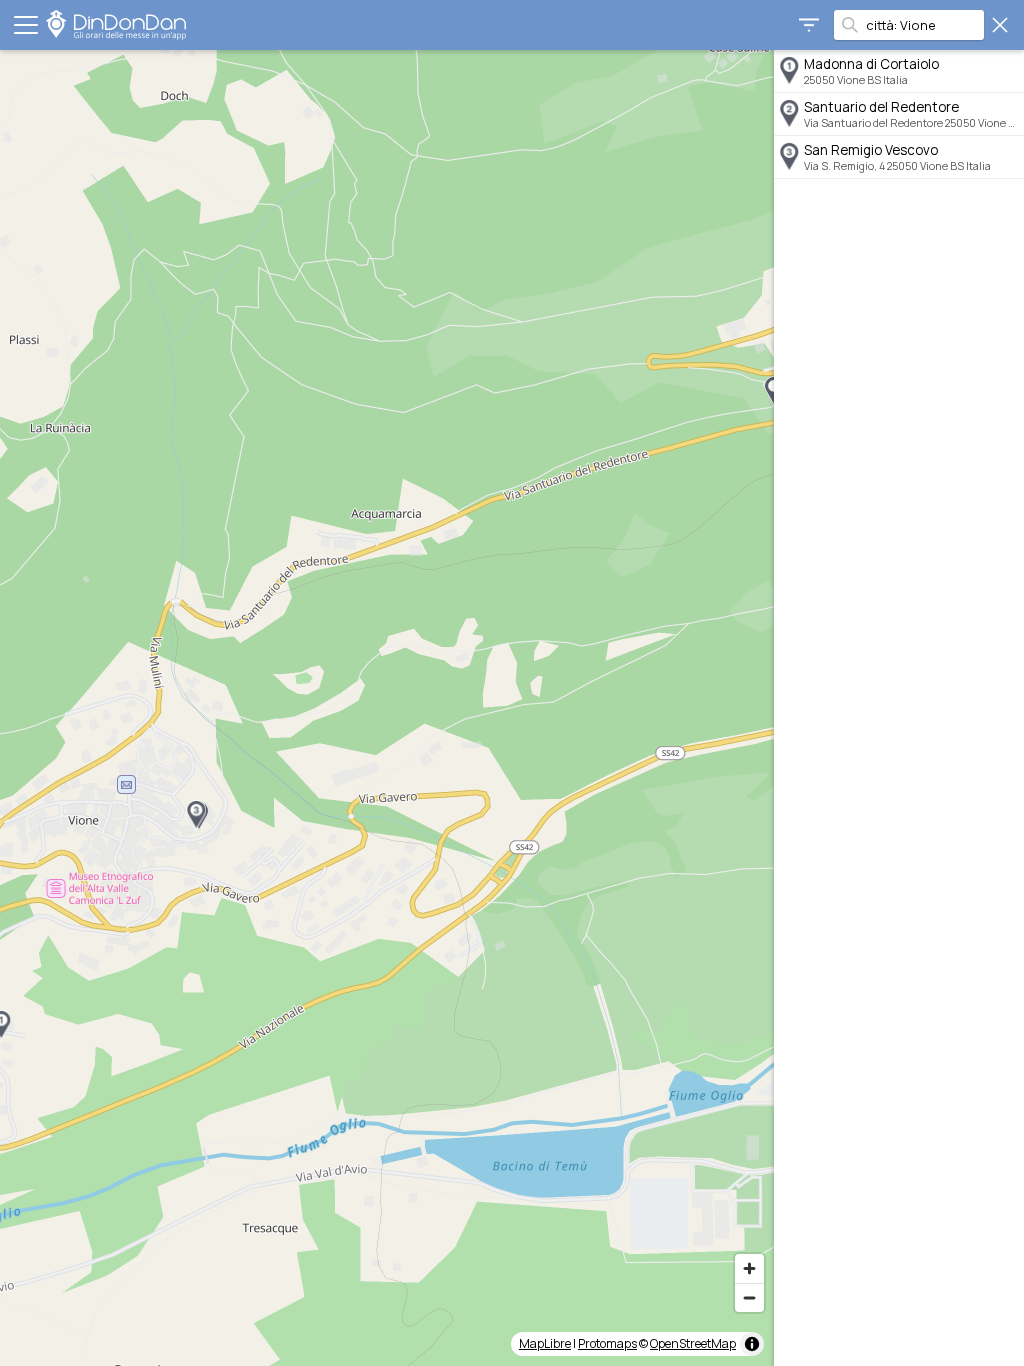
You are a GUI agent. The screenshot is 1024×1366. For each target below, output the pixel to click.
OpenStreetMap (693, 1343)
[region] (387, 708)
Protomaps (607, 1343)
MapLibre (545, 1343)
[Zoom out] (749, 1297)
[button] (196, 815)
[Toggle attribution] (752, 1344)
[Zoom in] (749, 1268)
